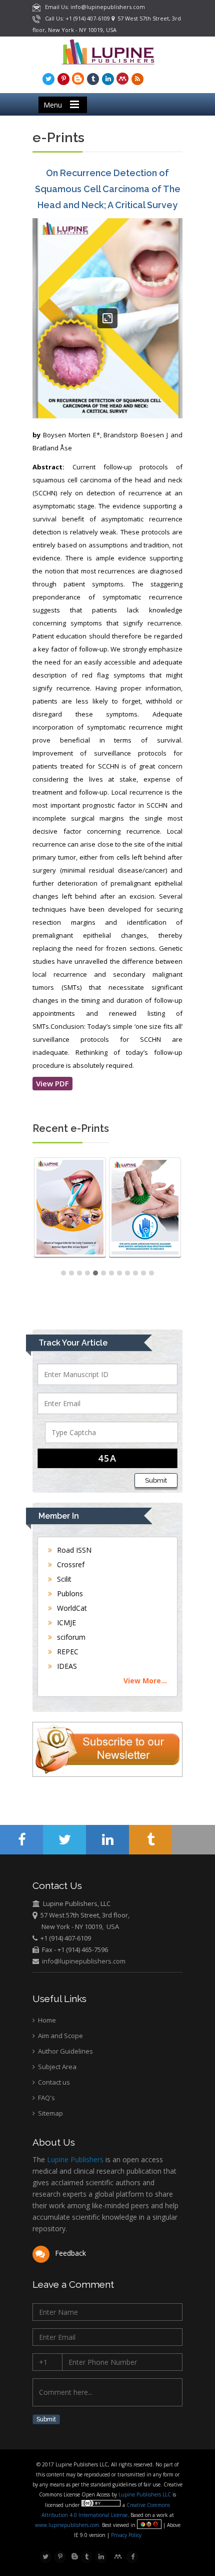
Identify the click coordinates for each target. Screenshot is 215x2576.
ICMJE (65, 1623)
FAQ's (46, 2098)
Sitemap (50, 2113)
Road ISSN (73, 1550)
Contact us (53, 2082)
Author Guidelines (65, 2051)
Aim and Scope (60, 2036)
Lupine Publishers (74, 2159)
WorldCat (71, 1608)
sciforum (70, 1637)
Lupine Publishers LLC (145, 2494)
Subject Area (56, 2067)
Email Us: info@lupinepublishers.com (93, 7)
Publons (69, 1593)
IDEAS (66, 1666)
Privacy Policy (125, 2535)
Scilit (63, 1579)
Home (46, 2020)
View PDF (52, 1083)
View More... (145, 1681)
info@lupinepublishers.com (84, 1961)
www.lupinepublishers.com (67, 2525)
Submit (156, 1480)
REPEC (67, 1652)
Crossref (70, 1564)
